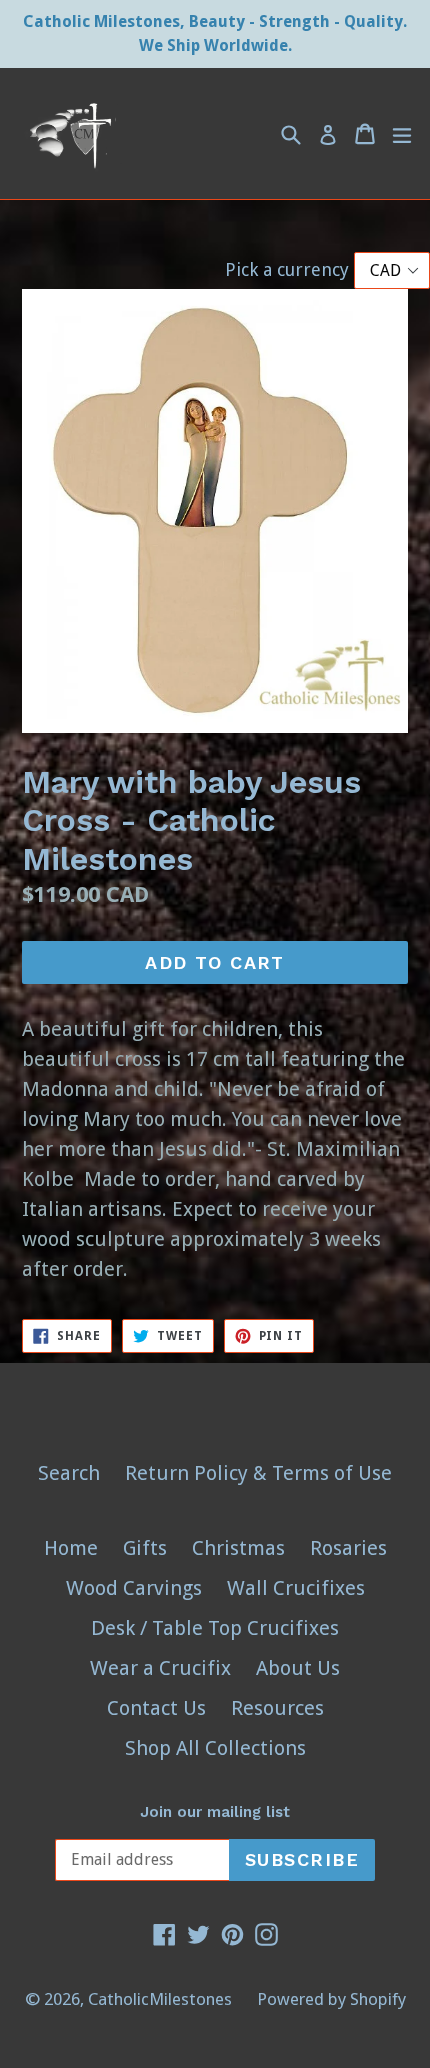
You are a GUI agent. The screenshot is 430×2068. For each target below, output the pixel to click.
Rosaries (348, 1548)
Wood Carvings (134, 1588)
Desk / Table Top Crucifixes (215, 1628)
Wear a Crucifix (160, 1668)
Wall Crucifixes (296, 1588)
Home (71, 1548)
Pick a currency (289, 269)
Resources (277, 1708)
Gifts (145, 1548)
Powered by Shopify (331, 1999)
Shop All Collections (215, 1748)
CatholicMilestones (160, 1999)
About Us (298, 1668)
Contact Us (156, 1708)
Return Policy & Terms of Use (258, 1473)
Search (69, 1473)
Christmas (238, 1548)
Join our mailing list (215, 1812)
